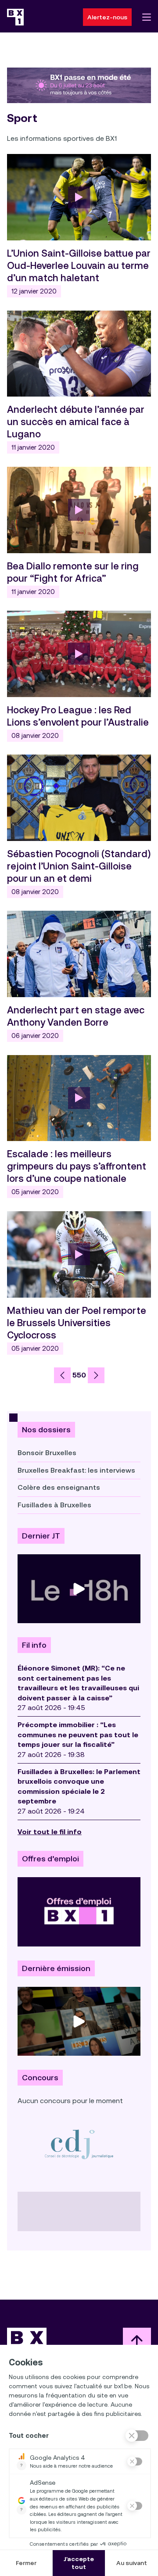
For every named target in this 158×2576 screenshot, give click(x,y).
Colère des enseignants (59, 1487)
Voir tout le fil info (50, 1832)
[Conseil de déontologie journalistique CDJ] (79, 2144)
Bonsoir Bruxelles (47, 1453)
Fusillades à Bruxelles (54, 1505)
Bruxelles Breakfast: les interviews (76, 1470)
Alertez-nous (107, 17)
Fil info (34, 1645)
